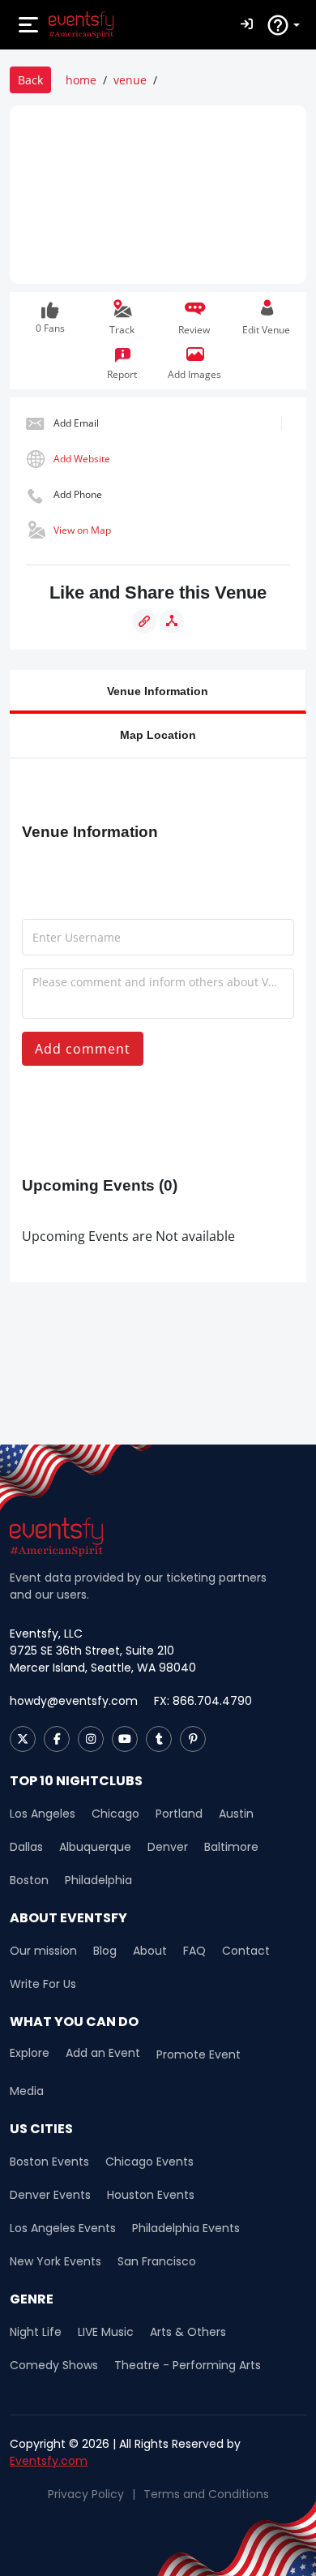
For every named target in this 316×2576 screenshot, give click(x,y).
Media (27, 2091)
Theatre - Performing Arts (188, 2365)
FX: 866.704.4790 (203, 1701)
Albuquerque (95, 1847)
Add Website (82, 459)
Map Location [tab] (158, 734)
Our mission (43, 1951)
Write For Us (43, 1984)
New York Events (56, 2261)
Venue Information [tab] (158, 691)
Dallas (26, 1847)
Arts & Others (188, 2332)
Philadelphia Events (186, 2228)
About (150, 1951)
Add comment (83, 1049)
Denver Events (50, 2195)
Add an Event (103, 2053)
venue (130, 80)
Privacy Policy (86, 2494)
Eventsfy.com (49, 2461)
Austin (236, 1814)
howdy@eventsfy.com (74, 1701)
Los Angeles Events (63, 2228)
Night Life (36, 2332)
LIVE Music (106, 2332)
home (81, 80)
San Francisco (157, 2261)
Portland (179, 1814)
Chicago (115, 1814)
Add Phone (78, 494)
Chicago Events (149, 2162)
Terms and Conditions (206, 2494)
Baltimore (231, 1847)
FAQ (194, 1951)
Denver (168, 1847)
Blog (105, 1951)
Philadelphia (98, 1880)
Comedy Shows (54, 2365)
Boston (29, 1880)
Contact (246, 1951)
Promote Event (199, 2054)
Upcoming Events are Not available (128, 1236)
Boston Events (49, 2162)
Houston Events (151, 2195)
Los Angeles (43, 1814)
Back (30, 80)
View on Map (82, 530)
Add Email (76, 423)
